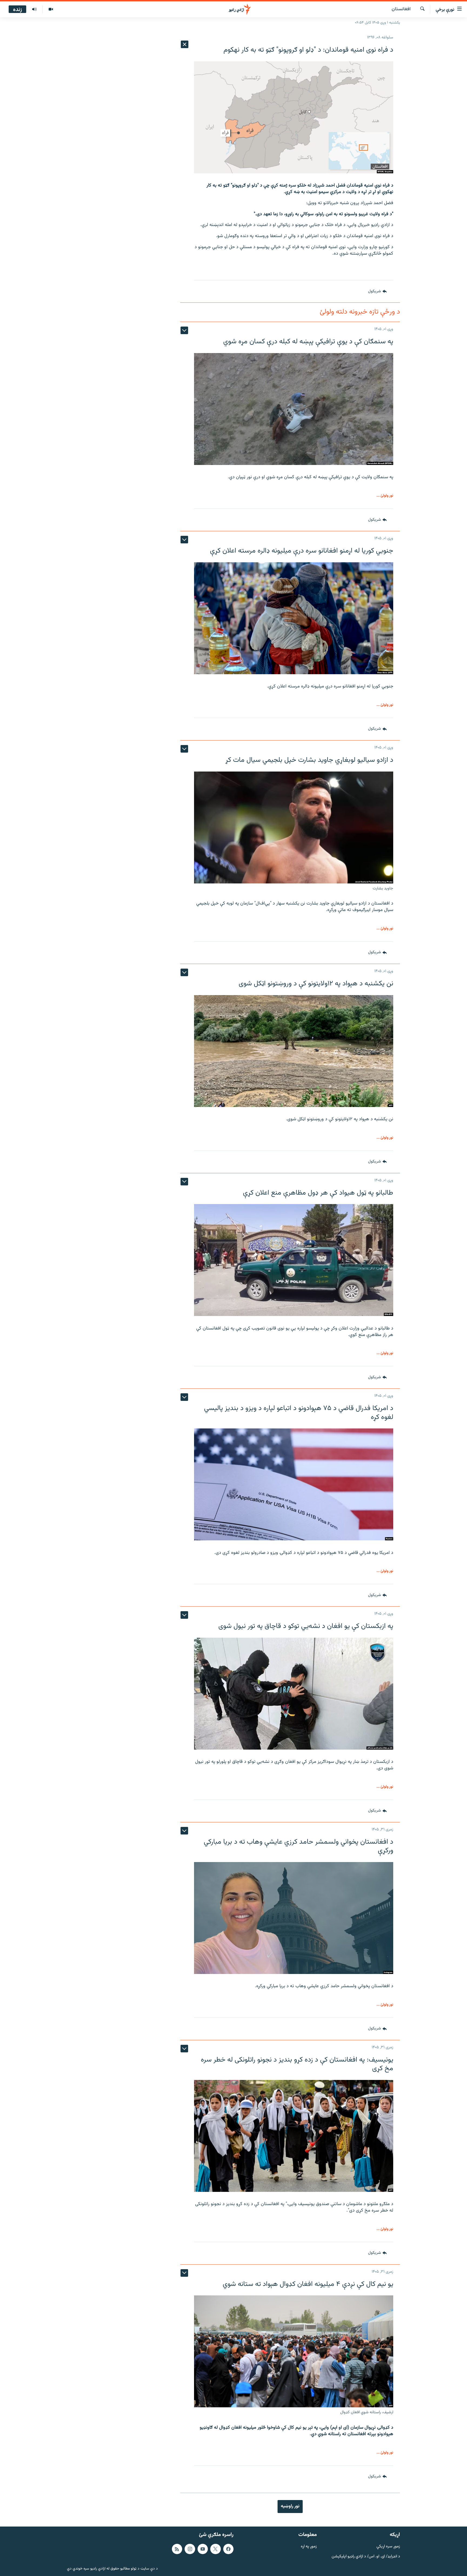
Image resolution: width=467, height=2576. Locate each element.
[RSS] (177, 2549)
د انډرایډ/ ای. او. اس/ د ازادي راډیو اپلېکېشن (366, 2556)
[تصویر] (51, 9)
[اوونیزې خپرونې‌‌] (34, 9)
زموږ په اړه (309, 2547)
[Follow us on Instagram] (190, 2549)
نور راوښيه (290, 2506)
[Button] (377, 291)
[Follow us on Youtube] (203, 2549)
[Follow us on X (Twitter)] (215, 2549)
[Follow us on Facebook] (228, 2549)
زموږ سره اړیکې (388, 2547)
